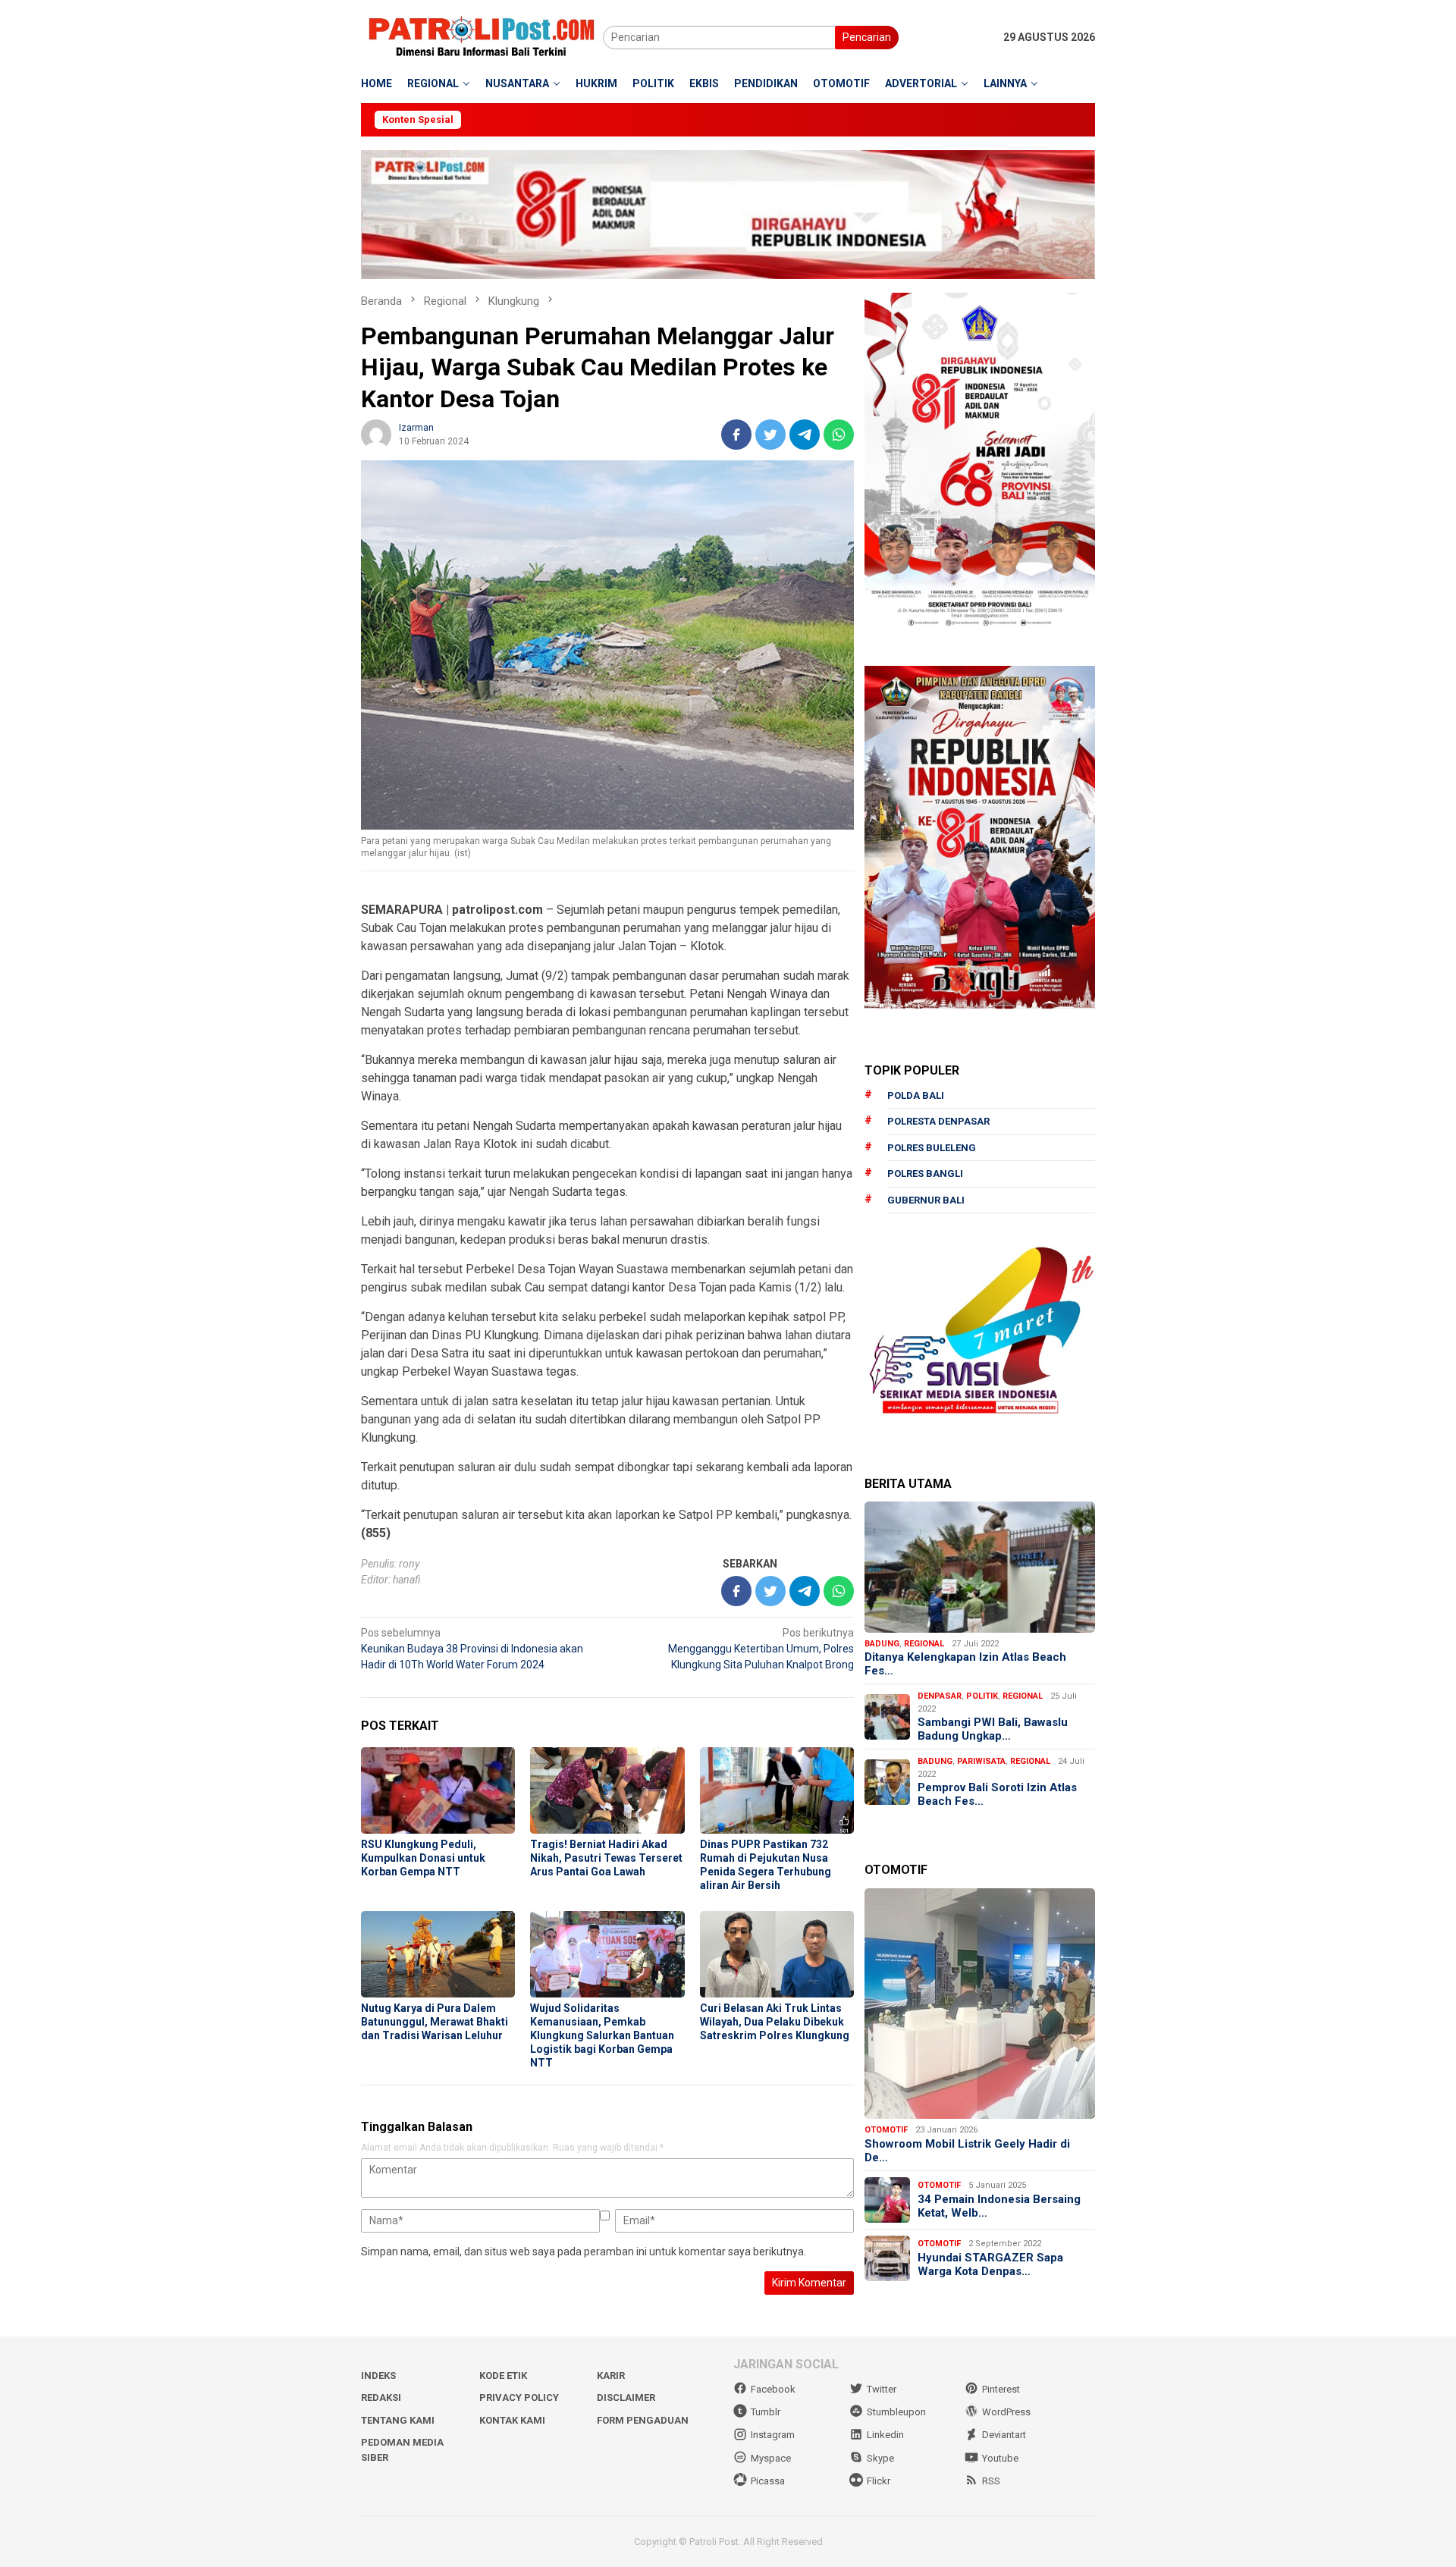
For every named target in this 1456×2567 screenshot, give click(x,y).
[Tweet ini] (770, 435)
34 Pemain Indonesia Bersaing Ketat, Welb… (999, 2206)
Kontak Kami (512, 2420)
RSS (991, 2481)
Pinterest (1001, 2389)
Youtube (1000, 2458)
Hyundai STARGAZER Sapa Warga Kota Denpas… (990, 2264)
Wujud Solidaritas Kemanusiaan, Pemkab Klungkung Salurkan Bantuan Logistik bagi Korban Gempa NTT (602, 2035)
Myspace (771, 2458)
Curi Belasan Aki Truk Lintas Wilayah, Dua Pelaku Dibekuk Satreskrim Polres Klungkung (775, 2022)
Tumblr (766, 2412)
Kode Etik (503, 2376)
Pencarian (867, 37)
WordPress (1006, 2412)
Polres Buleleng (932, 1148)
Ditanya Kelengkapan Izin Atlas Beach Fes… (965, 1664)
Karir (611, 2376)
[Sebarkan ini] (736, 435)
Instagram (773, 2435)
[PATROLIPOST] (482, 36)
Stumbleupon (896, 2412)
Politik (982, 1696)
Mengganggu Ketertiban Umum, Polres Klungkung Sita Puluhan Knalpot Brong (761, 1649)
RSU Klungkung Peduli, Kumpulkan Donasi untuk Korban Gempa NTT (423, 1858)
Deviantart (1004, 2435)
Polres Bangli (925, 1174)
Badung (882, 1644)
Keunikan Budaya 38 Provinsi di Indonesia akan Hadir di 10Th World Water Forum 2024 (472, 1649)
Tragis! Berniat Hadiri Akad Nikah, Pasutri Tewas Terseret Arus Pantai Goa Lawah (606, 1858)
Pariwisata (981, 1761)
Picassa (768, 2481)
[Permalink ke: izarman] (376, 433)
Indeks (378, 2376)
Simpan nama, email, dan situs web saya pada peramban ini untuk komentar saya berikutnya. (584, 2252)
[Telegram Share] (805, 435)
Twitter (882, 2389)
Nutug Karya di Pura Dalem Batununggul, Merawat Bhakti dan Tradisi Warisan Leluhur (435, 2022)
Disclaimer (626, 2398)
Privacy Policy (519, 2398)
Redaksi (381, 2398)
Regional (924, 1644)
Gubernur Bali (926, 1200)
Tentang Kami (398, 2420)
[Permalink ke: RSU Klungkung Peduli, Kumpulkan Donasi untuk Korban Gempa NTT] (438, 1790)
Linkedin (885, 2435)
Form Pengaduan (643, 2420)
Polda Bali (916, 1095)
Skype (880, 2458)
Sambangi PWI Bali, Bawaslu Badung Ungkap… (993, 1729)
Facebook (773, 2389)
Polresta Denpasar (938, 1121)
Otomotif (886, 2130)
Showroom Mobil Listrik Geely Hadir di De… (967, 2151)
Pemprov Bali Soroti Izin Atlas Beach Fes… (997, 1794)
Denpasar (940, 1696)
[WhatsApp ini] (839, 435)
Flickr (879, 2481)
